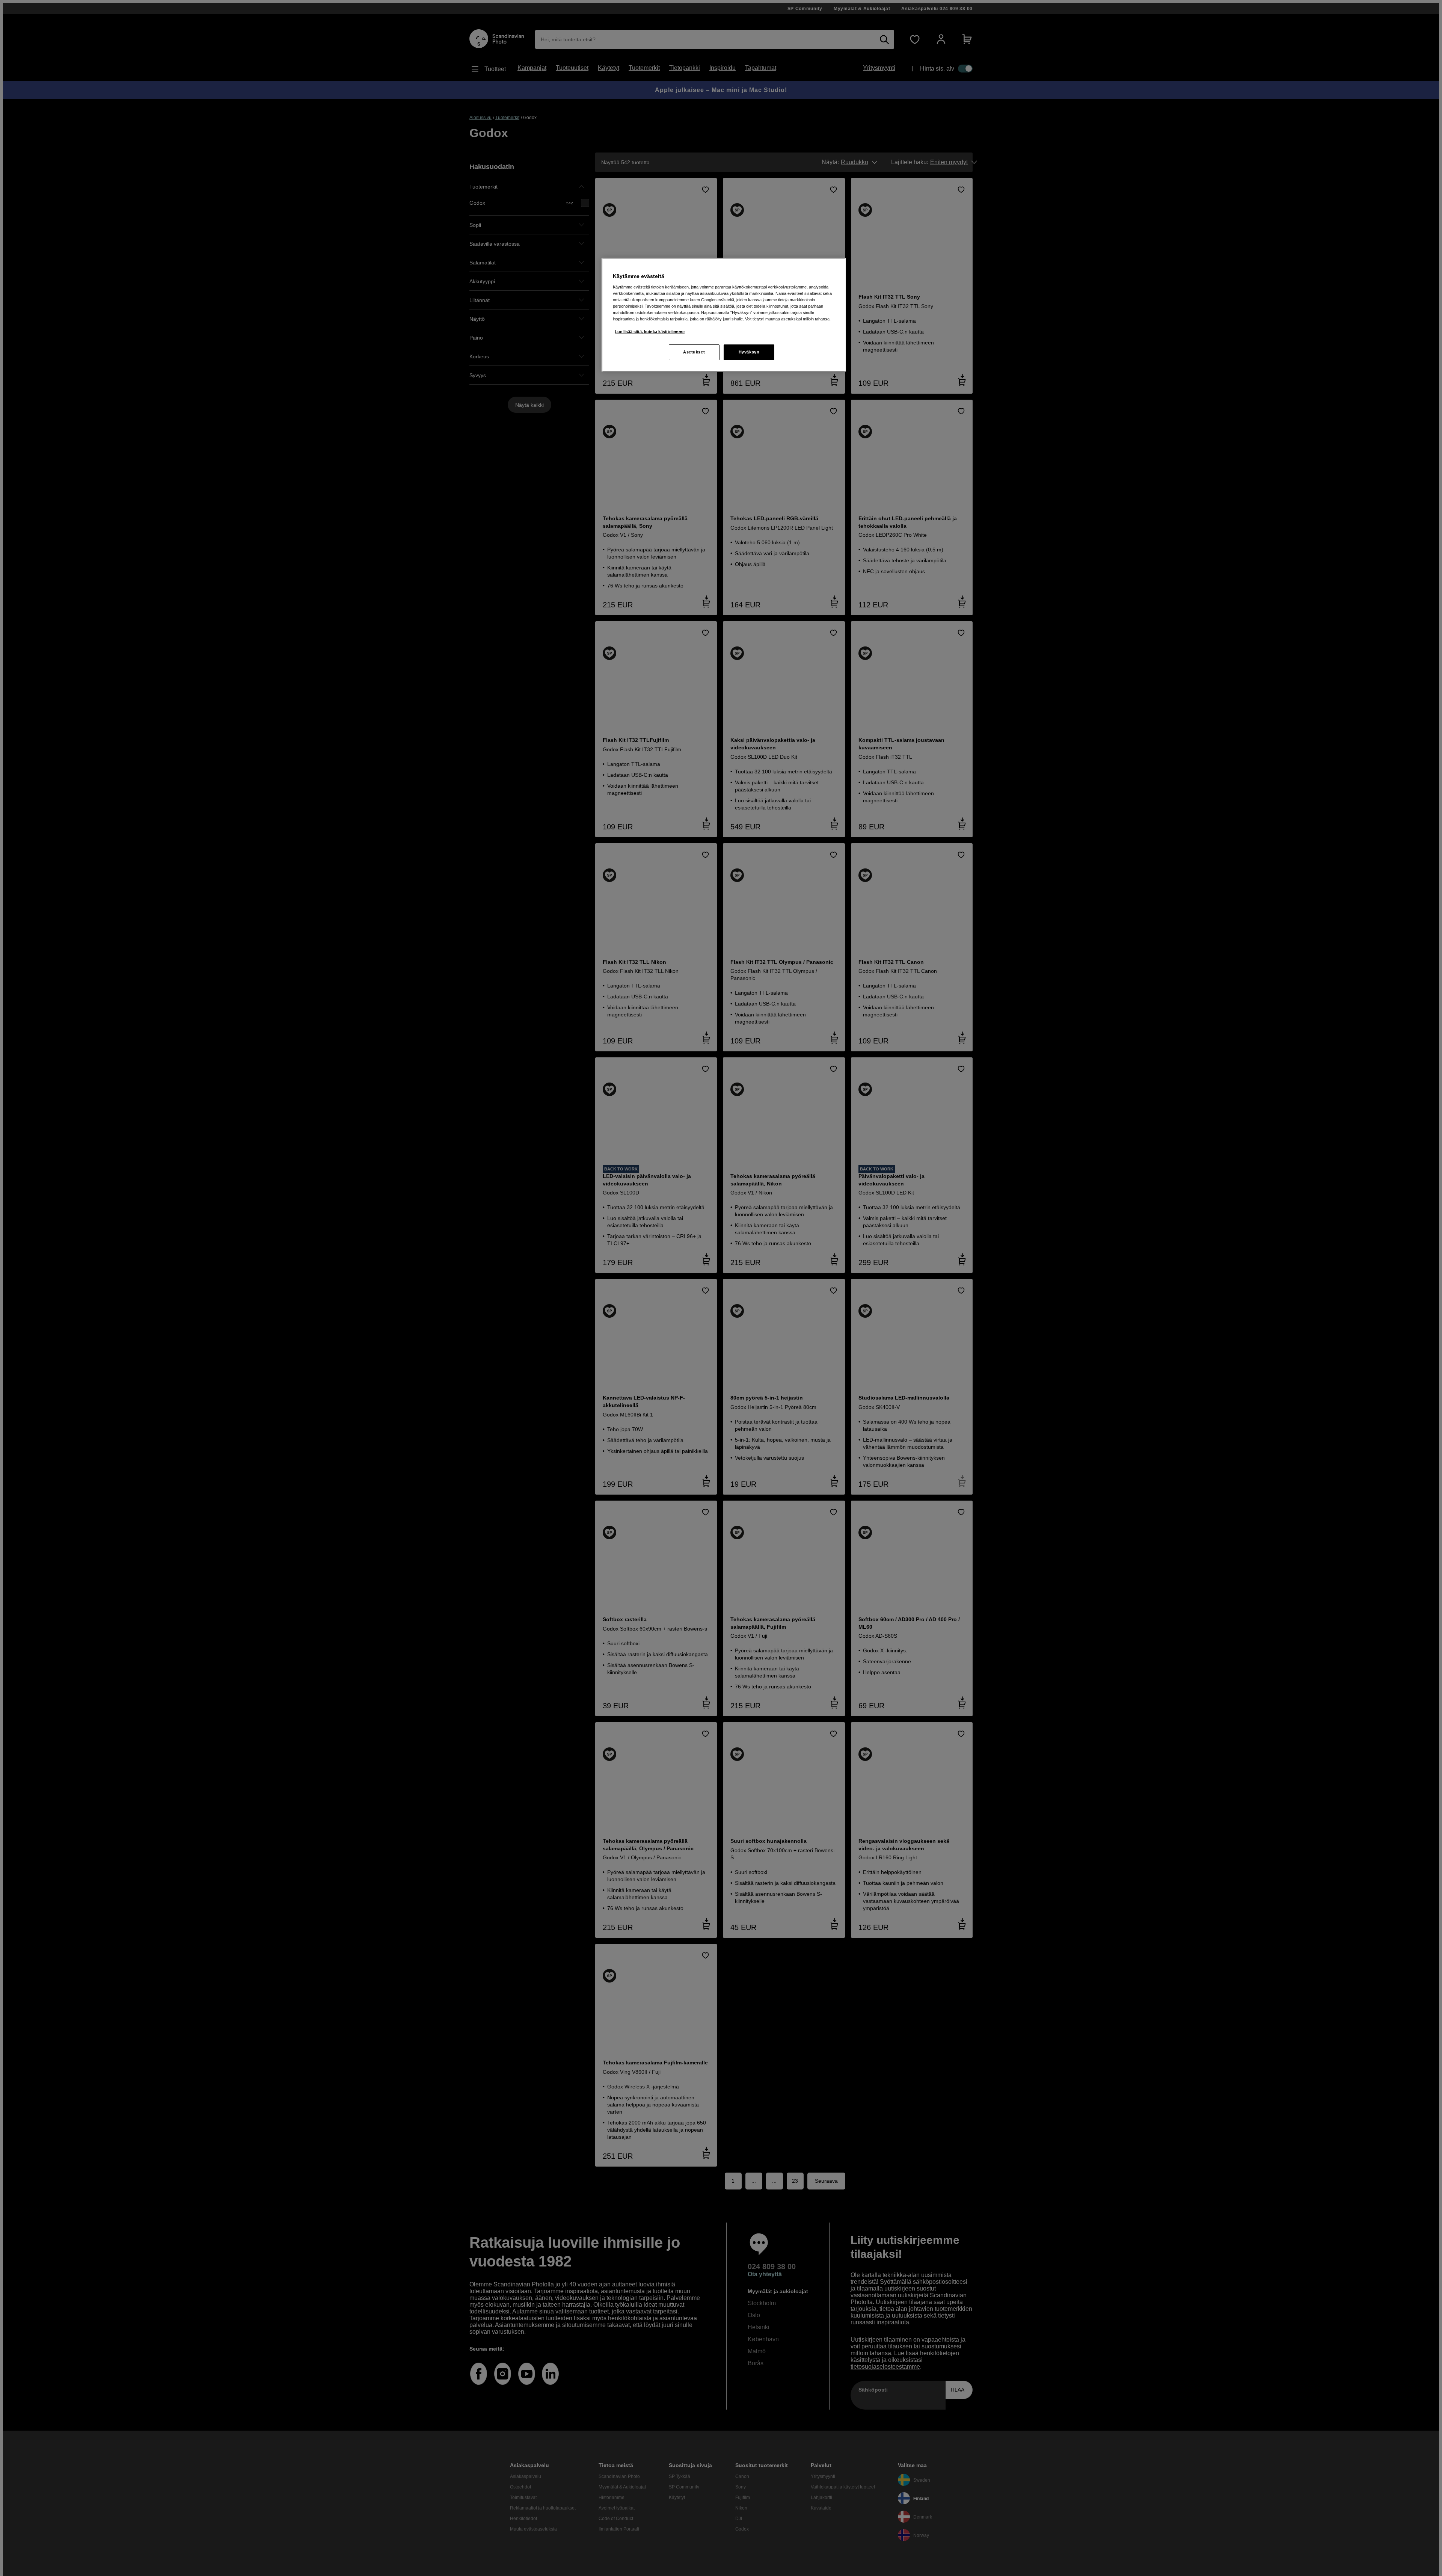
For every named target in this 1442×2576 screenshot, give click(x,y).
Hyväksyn (749, 352)
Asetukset (694, 352)
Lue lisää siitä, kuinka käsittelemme (650, 332)
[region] (724, 315)
